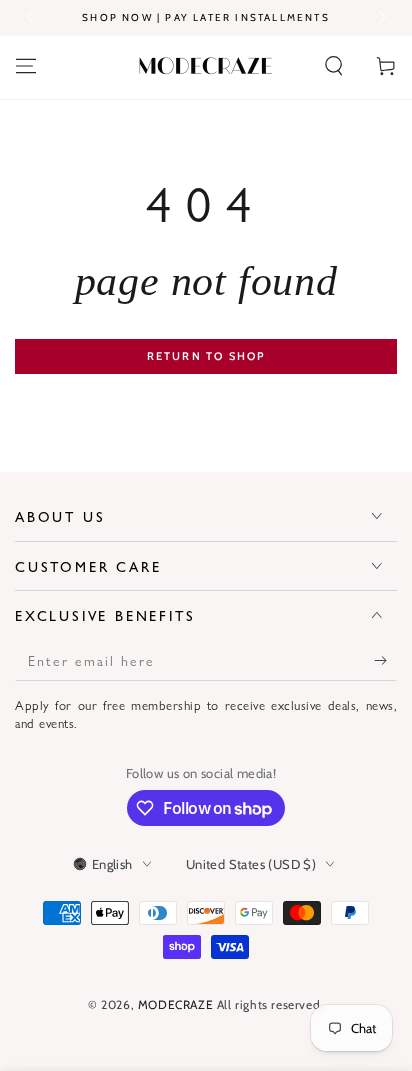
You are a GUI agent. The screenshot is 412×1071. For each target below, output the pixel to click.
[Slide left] (32, 18)
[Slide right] (380, 18)
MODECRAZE (175, 1004)
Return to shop (206, 356)
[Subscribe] (385, 661)
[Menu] (26, 66)
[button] (334, 66)
